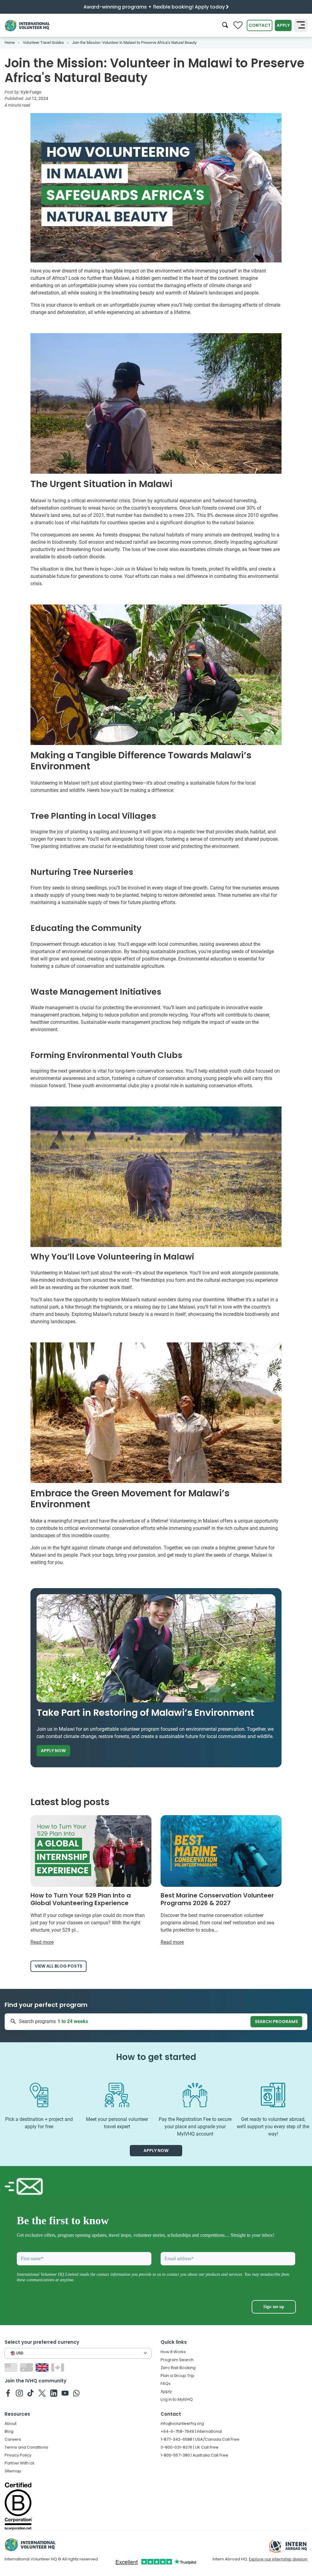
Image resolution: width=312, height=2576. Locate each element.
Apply (283, 25)
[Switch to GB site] (43, 2367)
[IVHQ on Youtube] (65, 2393)
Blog (9, 2431)
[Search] (225, 25)
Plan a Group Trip (177, 2376)
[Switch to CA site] (58, 2367)
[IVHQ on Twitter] (42, 2393)
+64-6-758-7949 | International (191, 2431)
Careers (13, 2439)
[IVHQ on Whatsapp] (76, 2393)
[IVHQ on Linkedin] (54, 2393)
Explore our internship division (278, 2559)
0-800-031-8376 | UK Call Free (190, 2447)
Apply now (53, 1751)
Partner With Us (19, 2463)
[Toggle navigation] (301, 25)
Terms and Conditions (26, 2447)
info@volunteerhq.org (182, 2423)
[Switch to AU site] (27, 2367)
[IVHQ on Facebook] (8, 2393)
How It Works (173, 2352)
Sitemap (13, 2471)
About (11, 2423)
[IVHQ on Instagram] (19, 2393)
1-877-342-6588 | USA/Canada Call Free (200, 2439)
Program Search (177, 2360)
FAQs (166, 2384)
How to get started (156, 2057)
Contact (260, 25)
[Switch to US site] (12, 2367)
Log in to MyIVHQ (177, 2399)
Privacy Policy (18, 2455)
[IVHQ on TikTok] (31, 2393)
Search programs (276, 2022)
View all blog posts (58, 1966)
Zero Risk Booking (178, 2368)
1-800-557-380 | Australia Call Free (194, 2455)
